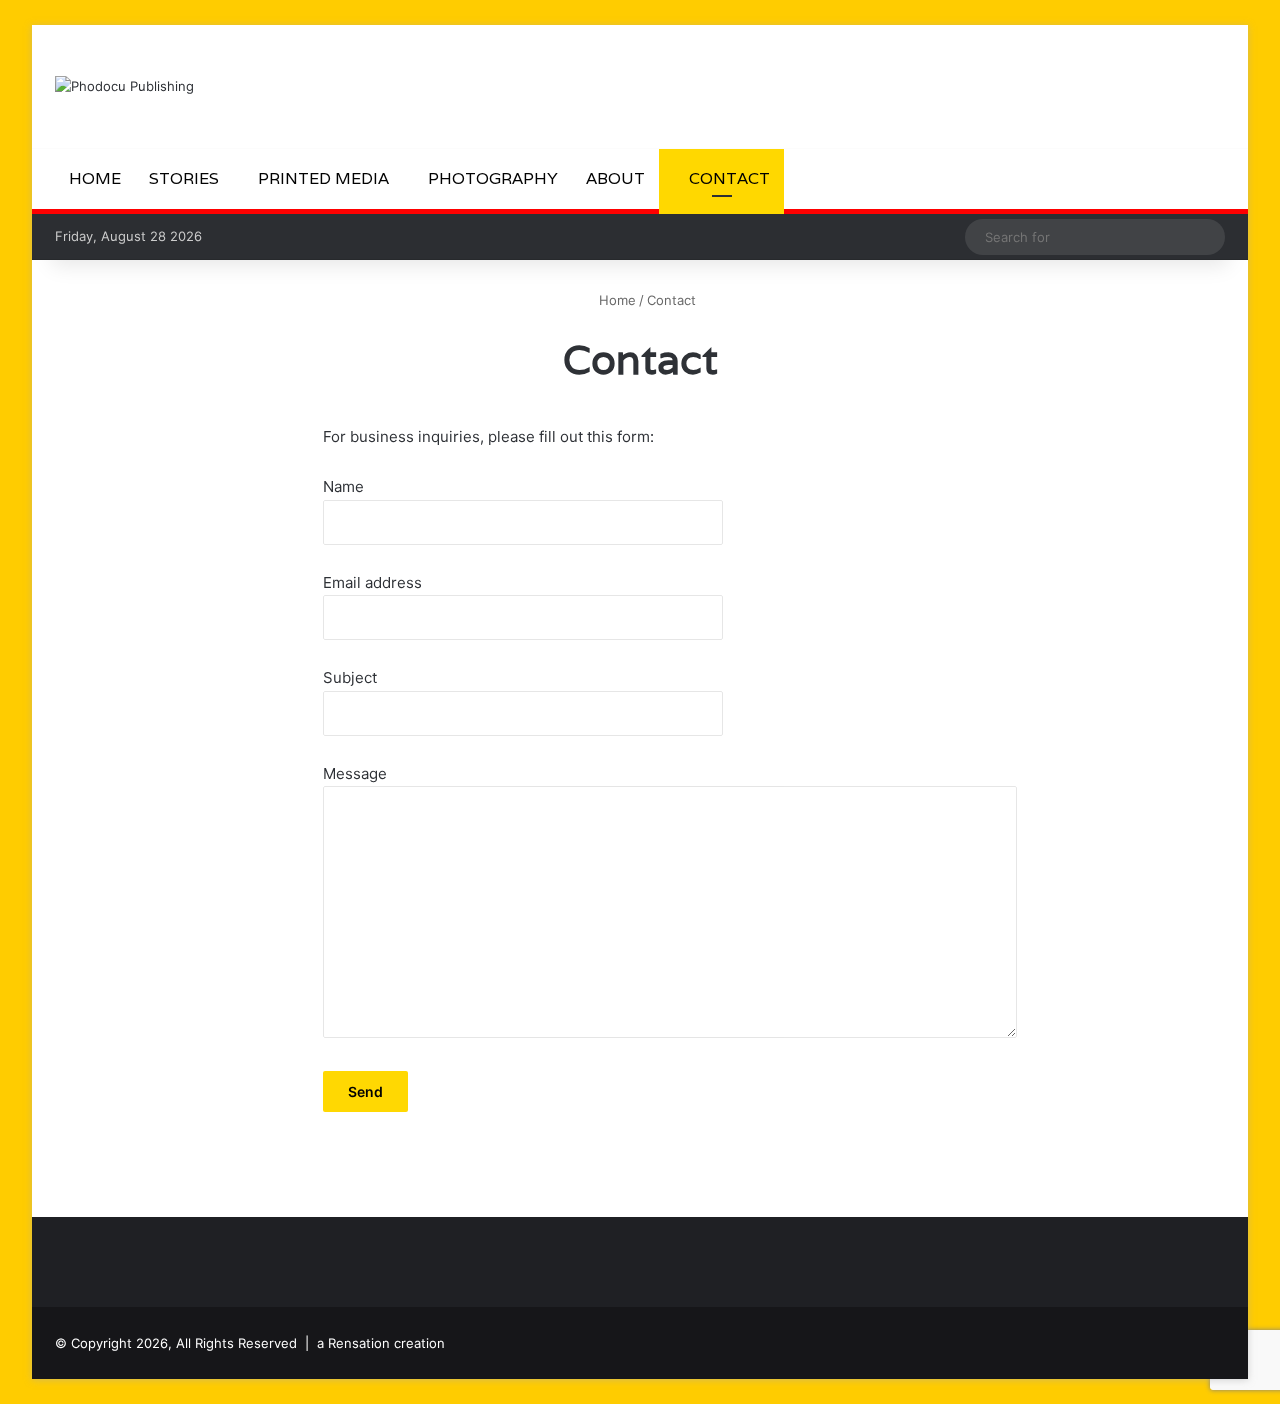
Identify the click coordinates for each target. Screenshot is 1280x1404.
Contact (727, 178)
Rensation (359, 1343)
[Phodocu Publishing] (124, 86)
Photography (493, 178)
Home (95, 178)
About (615, 178)
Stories (184, 178)
